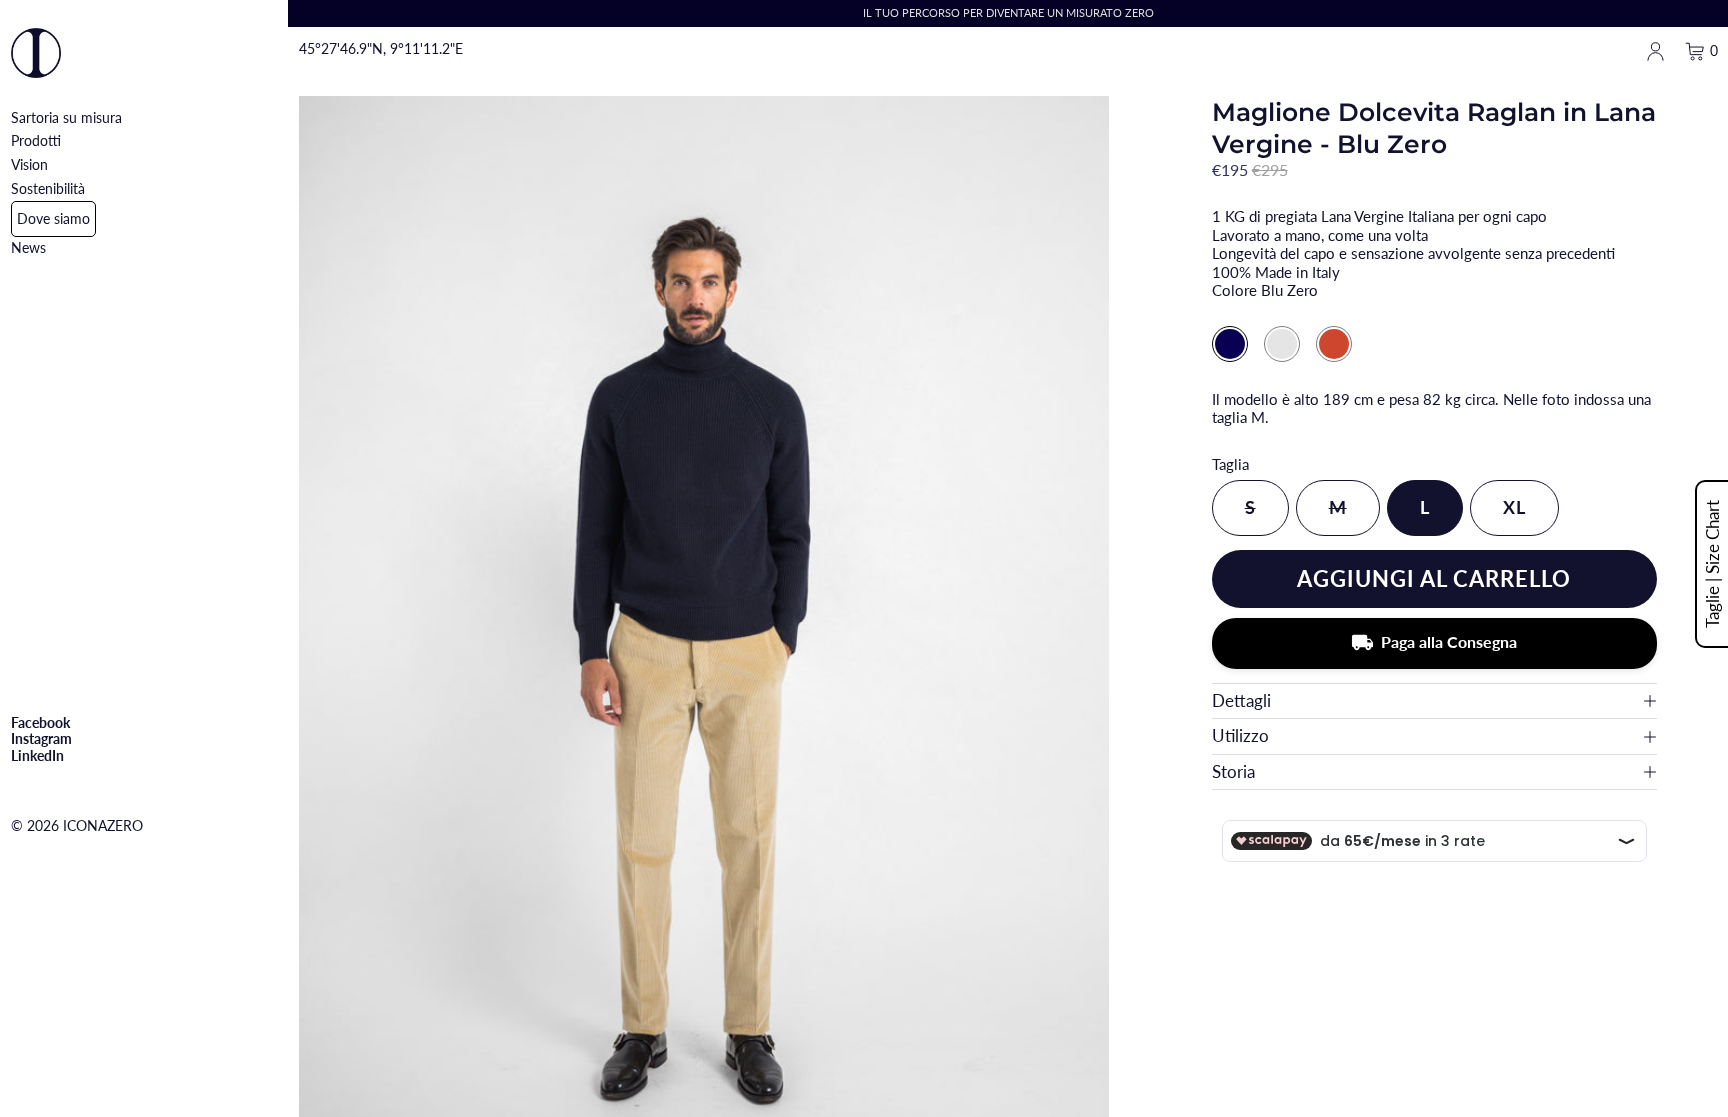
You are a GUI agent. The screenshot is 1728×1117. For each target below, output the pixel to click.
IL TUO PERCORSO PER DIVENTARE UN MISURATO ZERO (1008, 13)
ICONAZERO (103, 825)
